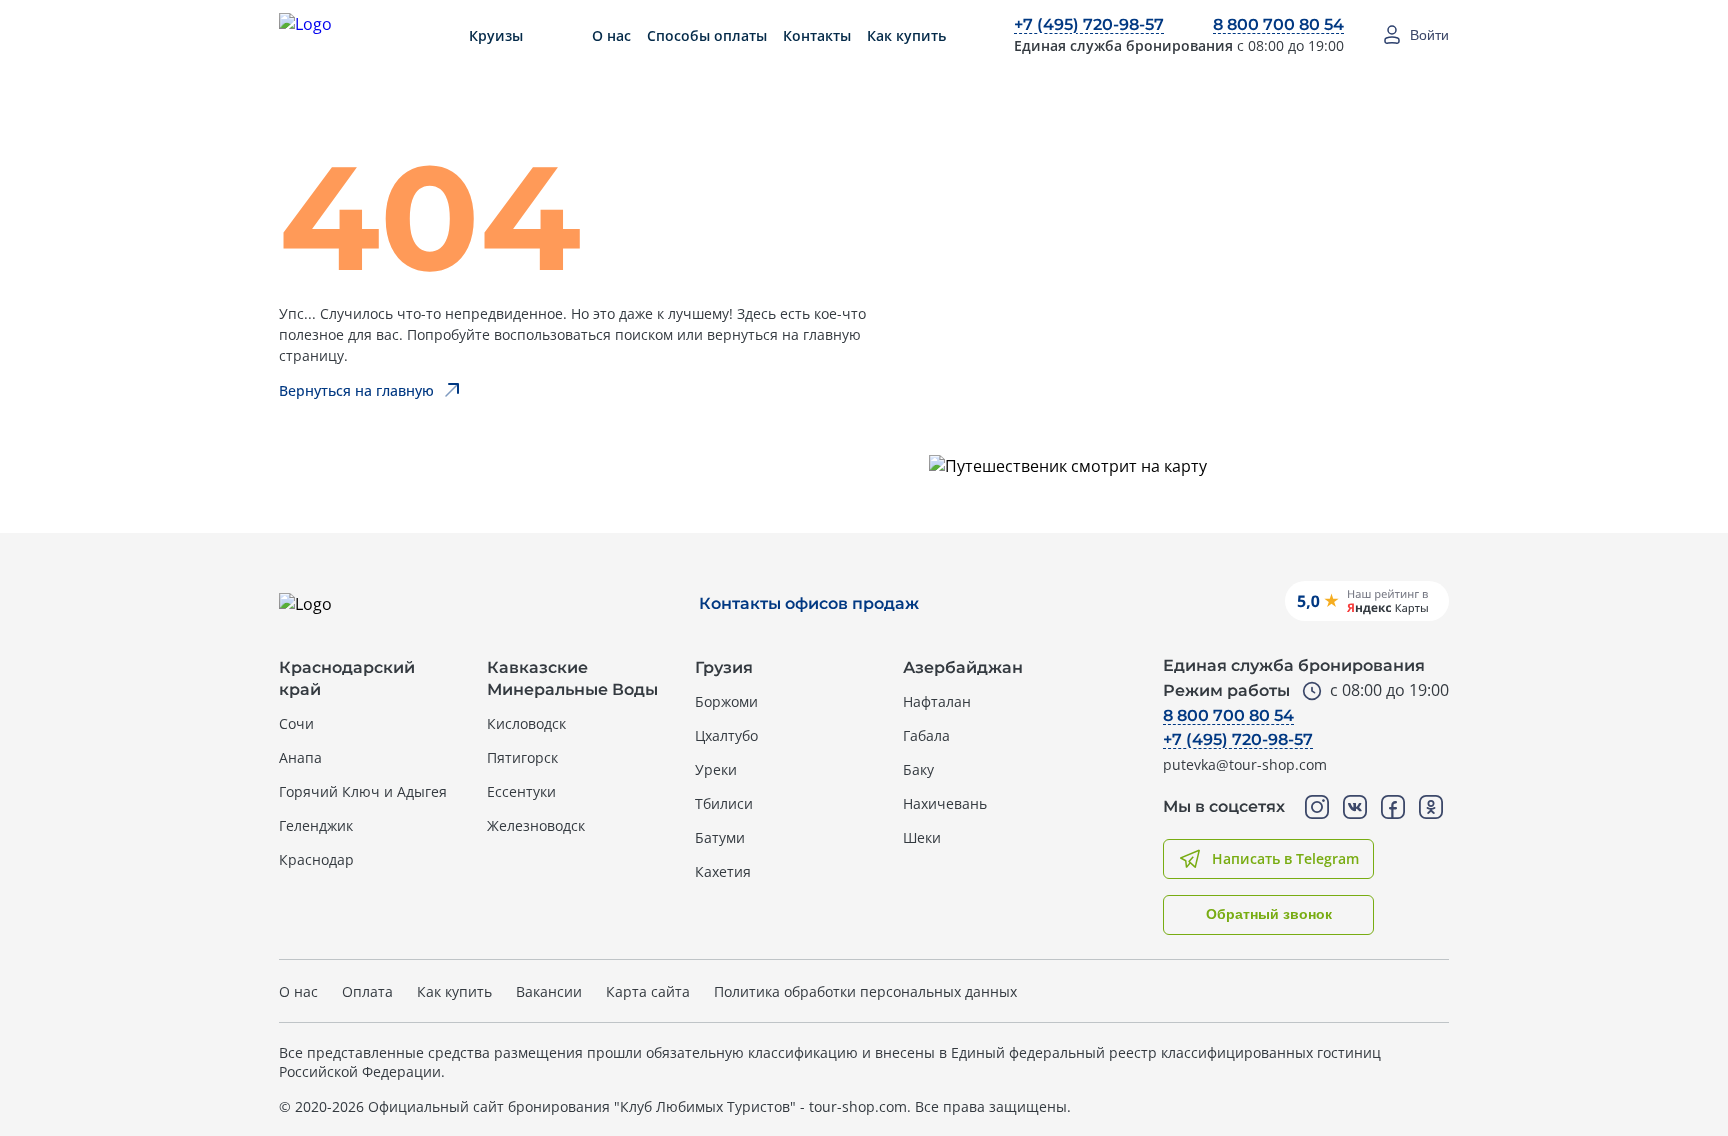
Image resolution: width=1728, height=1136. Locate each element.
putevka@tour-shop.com (1245, 764)
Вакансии (549, 991)
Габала (926, 735)
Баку (918, 769)
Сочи (296, 723)
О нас (611, 35)
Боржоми (726, 701)
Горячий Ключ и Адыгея (363, 791)
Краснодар (316, 859)
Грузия (724, 667)
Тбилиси (724, 803)
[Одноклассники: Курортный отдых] (1431, 807)
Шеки (922, 837)
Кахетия (723, 871)
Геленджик (316, 825)
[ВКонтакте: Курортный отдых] (1355, 807)
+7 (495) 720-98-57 (1089, 24)
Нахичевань (945, 803)
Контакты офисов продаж (809, 603)
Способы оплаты (707, 35)
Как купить (906, 35)
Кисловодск (526, 723)
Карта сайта (648, 991)
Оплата (367, 991)
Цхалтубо (726, 735)
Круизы (496, 35)
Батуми (720, 837)
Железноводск (536, 825)
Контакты (817, 35)
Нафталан (937, 701)
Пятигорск (522, 757)
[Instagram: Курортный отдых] (1317, 807)
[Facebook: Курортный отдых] (1393, 807)
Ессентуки (521, 791)
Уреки (716, 769)
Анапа (300, 757)
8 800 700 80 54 (1278, 24)
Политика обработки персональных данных (865, 991)
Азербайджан (963, 667)
